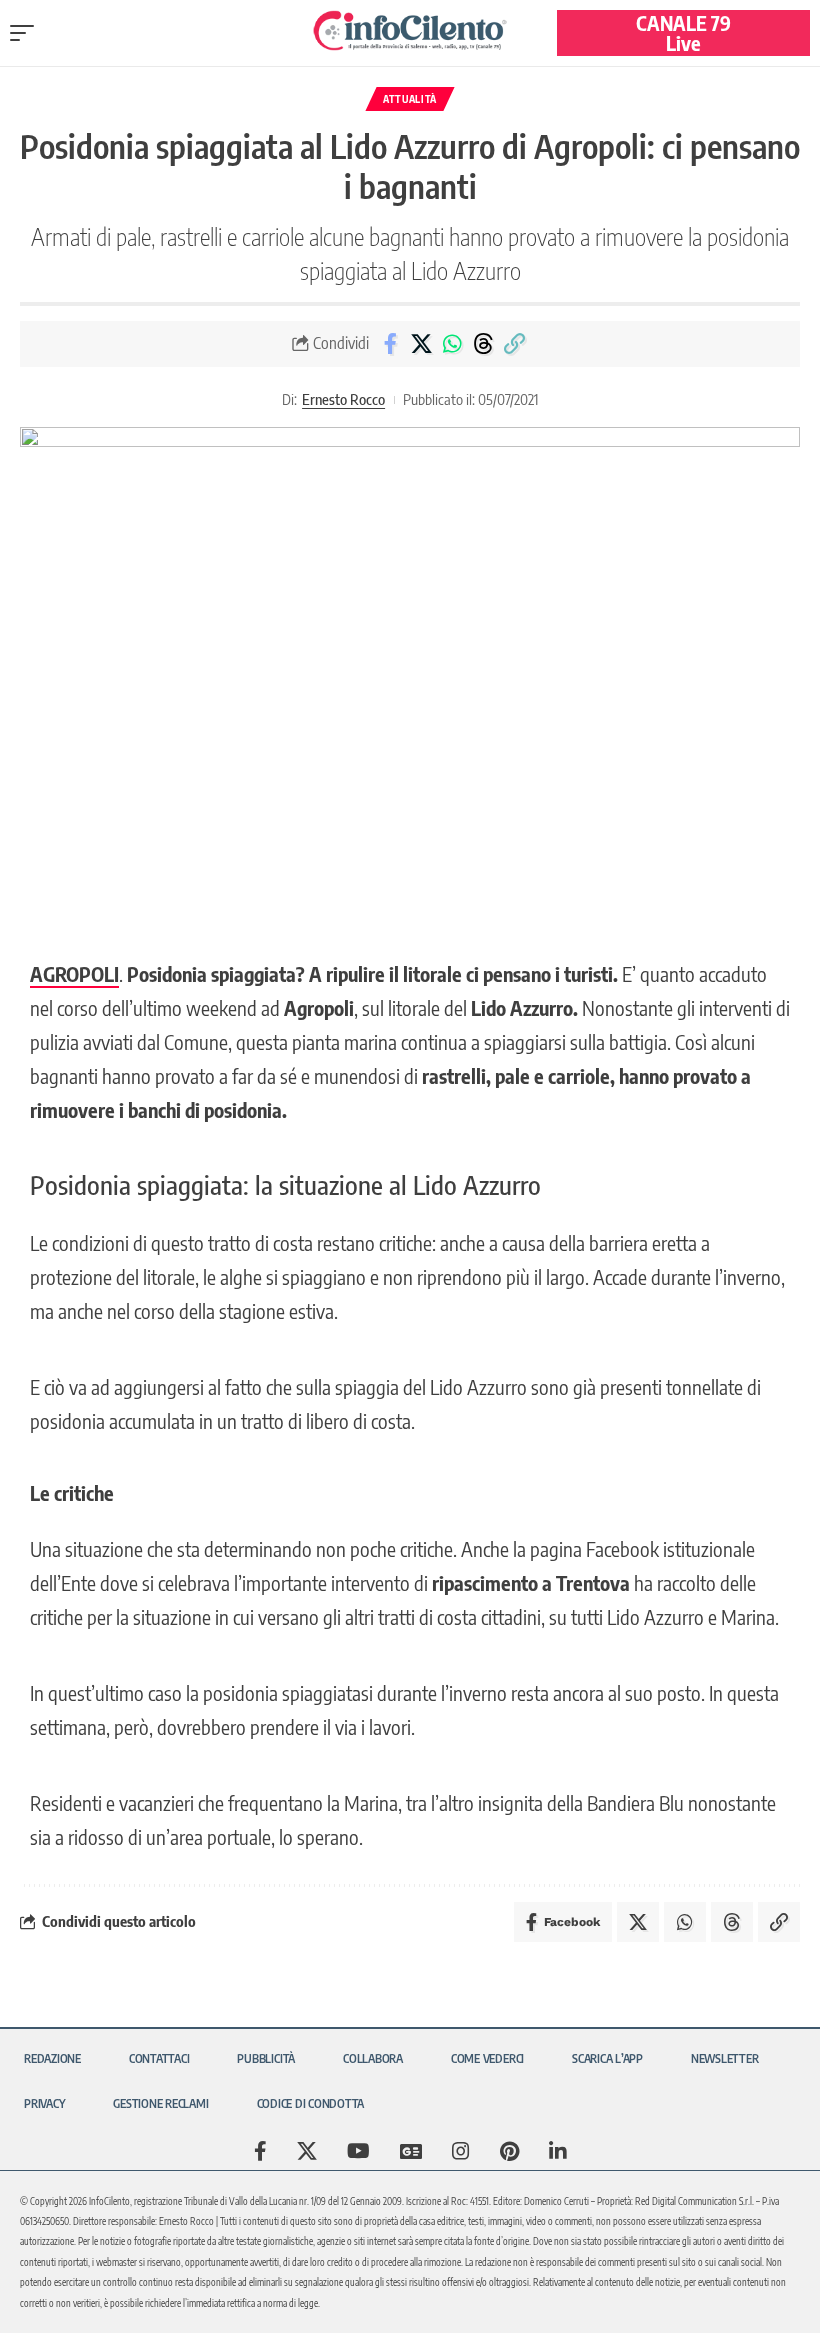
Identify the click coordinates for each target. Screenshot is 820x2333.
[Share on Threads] (483, 344)
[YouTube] (358, 2151)
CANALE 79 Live (683, 32)
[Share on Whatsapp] (452, 344)
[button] (27, 33)
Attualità (410, 99)
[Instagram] (461, 2151)
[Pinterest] (509, 2151)
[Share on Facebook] (390, 344)
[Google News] (411, 2151)
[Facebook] (260, 2151)
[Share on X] (421, 344)
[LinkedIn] (558, 2151)
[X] (307, 2151)
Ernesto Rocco (343, 399)
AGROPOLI (74, 973)
